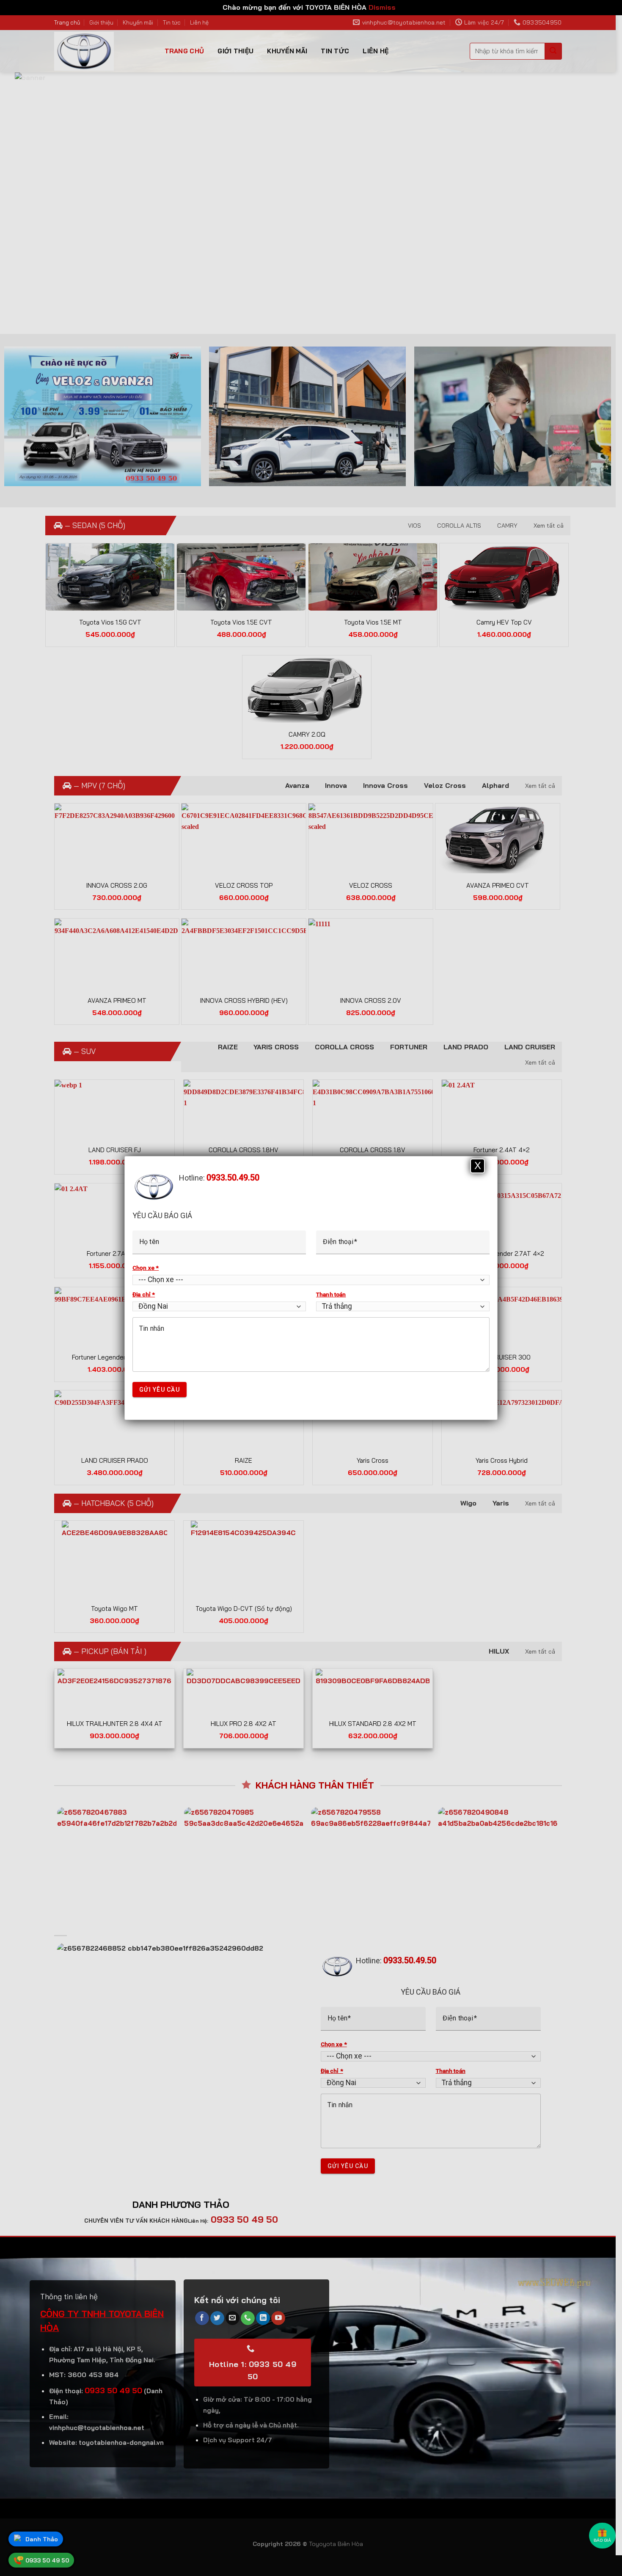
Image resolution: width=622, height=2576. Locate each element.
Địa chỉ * (144, 1294)
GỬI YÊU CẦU (160, 1390)
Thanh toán (331, 1294)
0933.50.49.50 (233, 1178)
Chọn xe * (146, 1268)
